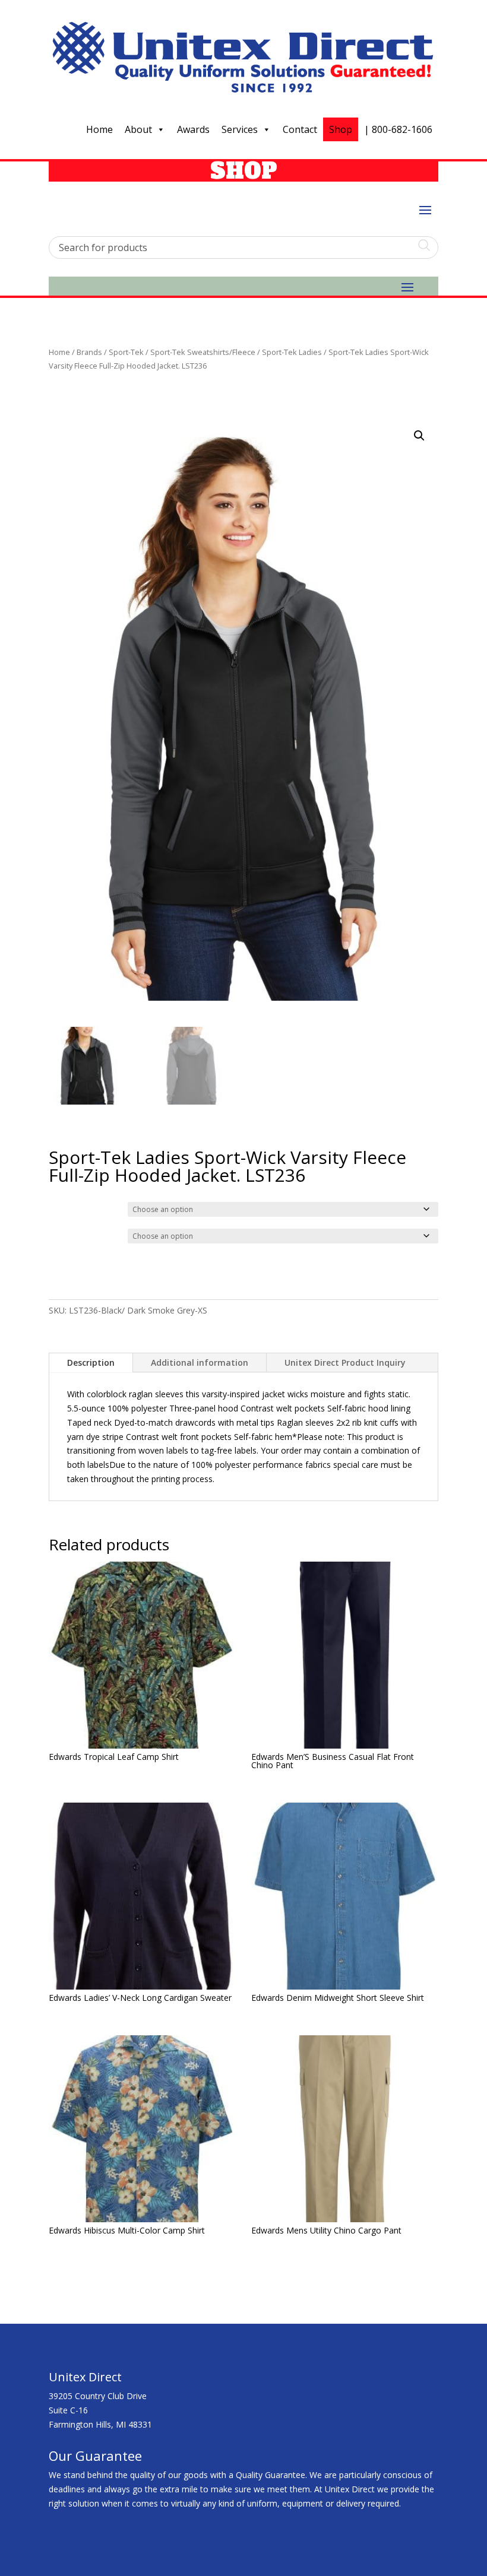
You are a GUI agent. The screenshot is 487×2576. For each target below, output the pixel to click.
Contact (300, 129)
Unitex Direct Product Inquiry (345, 1362)
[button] (419, 436)
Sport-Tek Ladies (292, 352)
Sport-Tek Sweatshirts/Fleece (203, 352)
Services (240, 129)
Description (91, 1362)
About (138, 129)
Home (99, 129)
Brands (89, 352)
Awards (193, 129)
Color (61, 1208)
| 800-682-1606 (398, 129)
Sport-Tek (126, 352)
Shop (341, 129)
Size (59, 1235)
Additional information (200, 1362)
